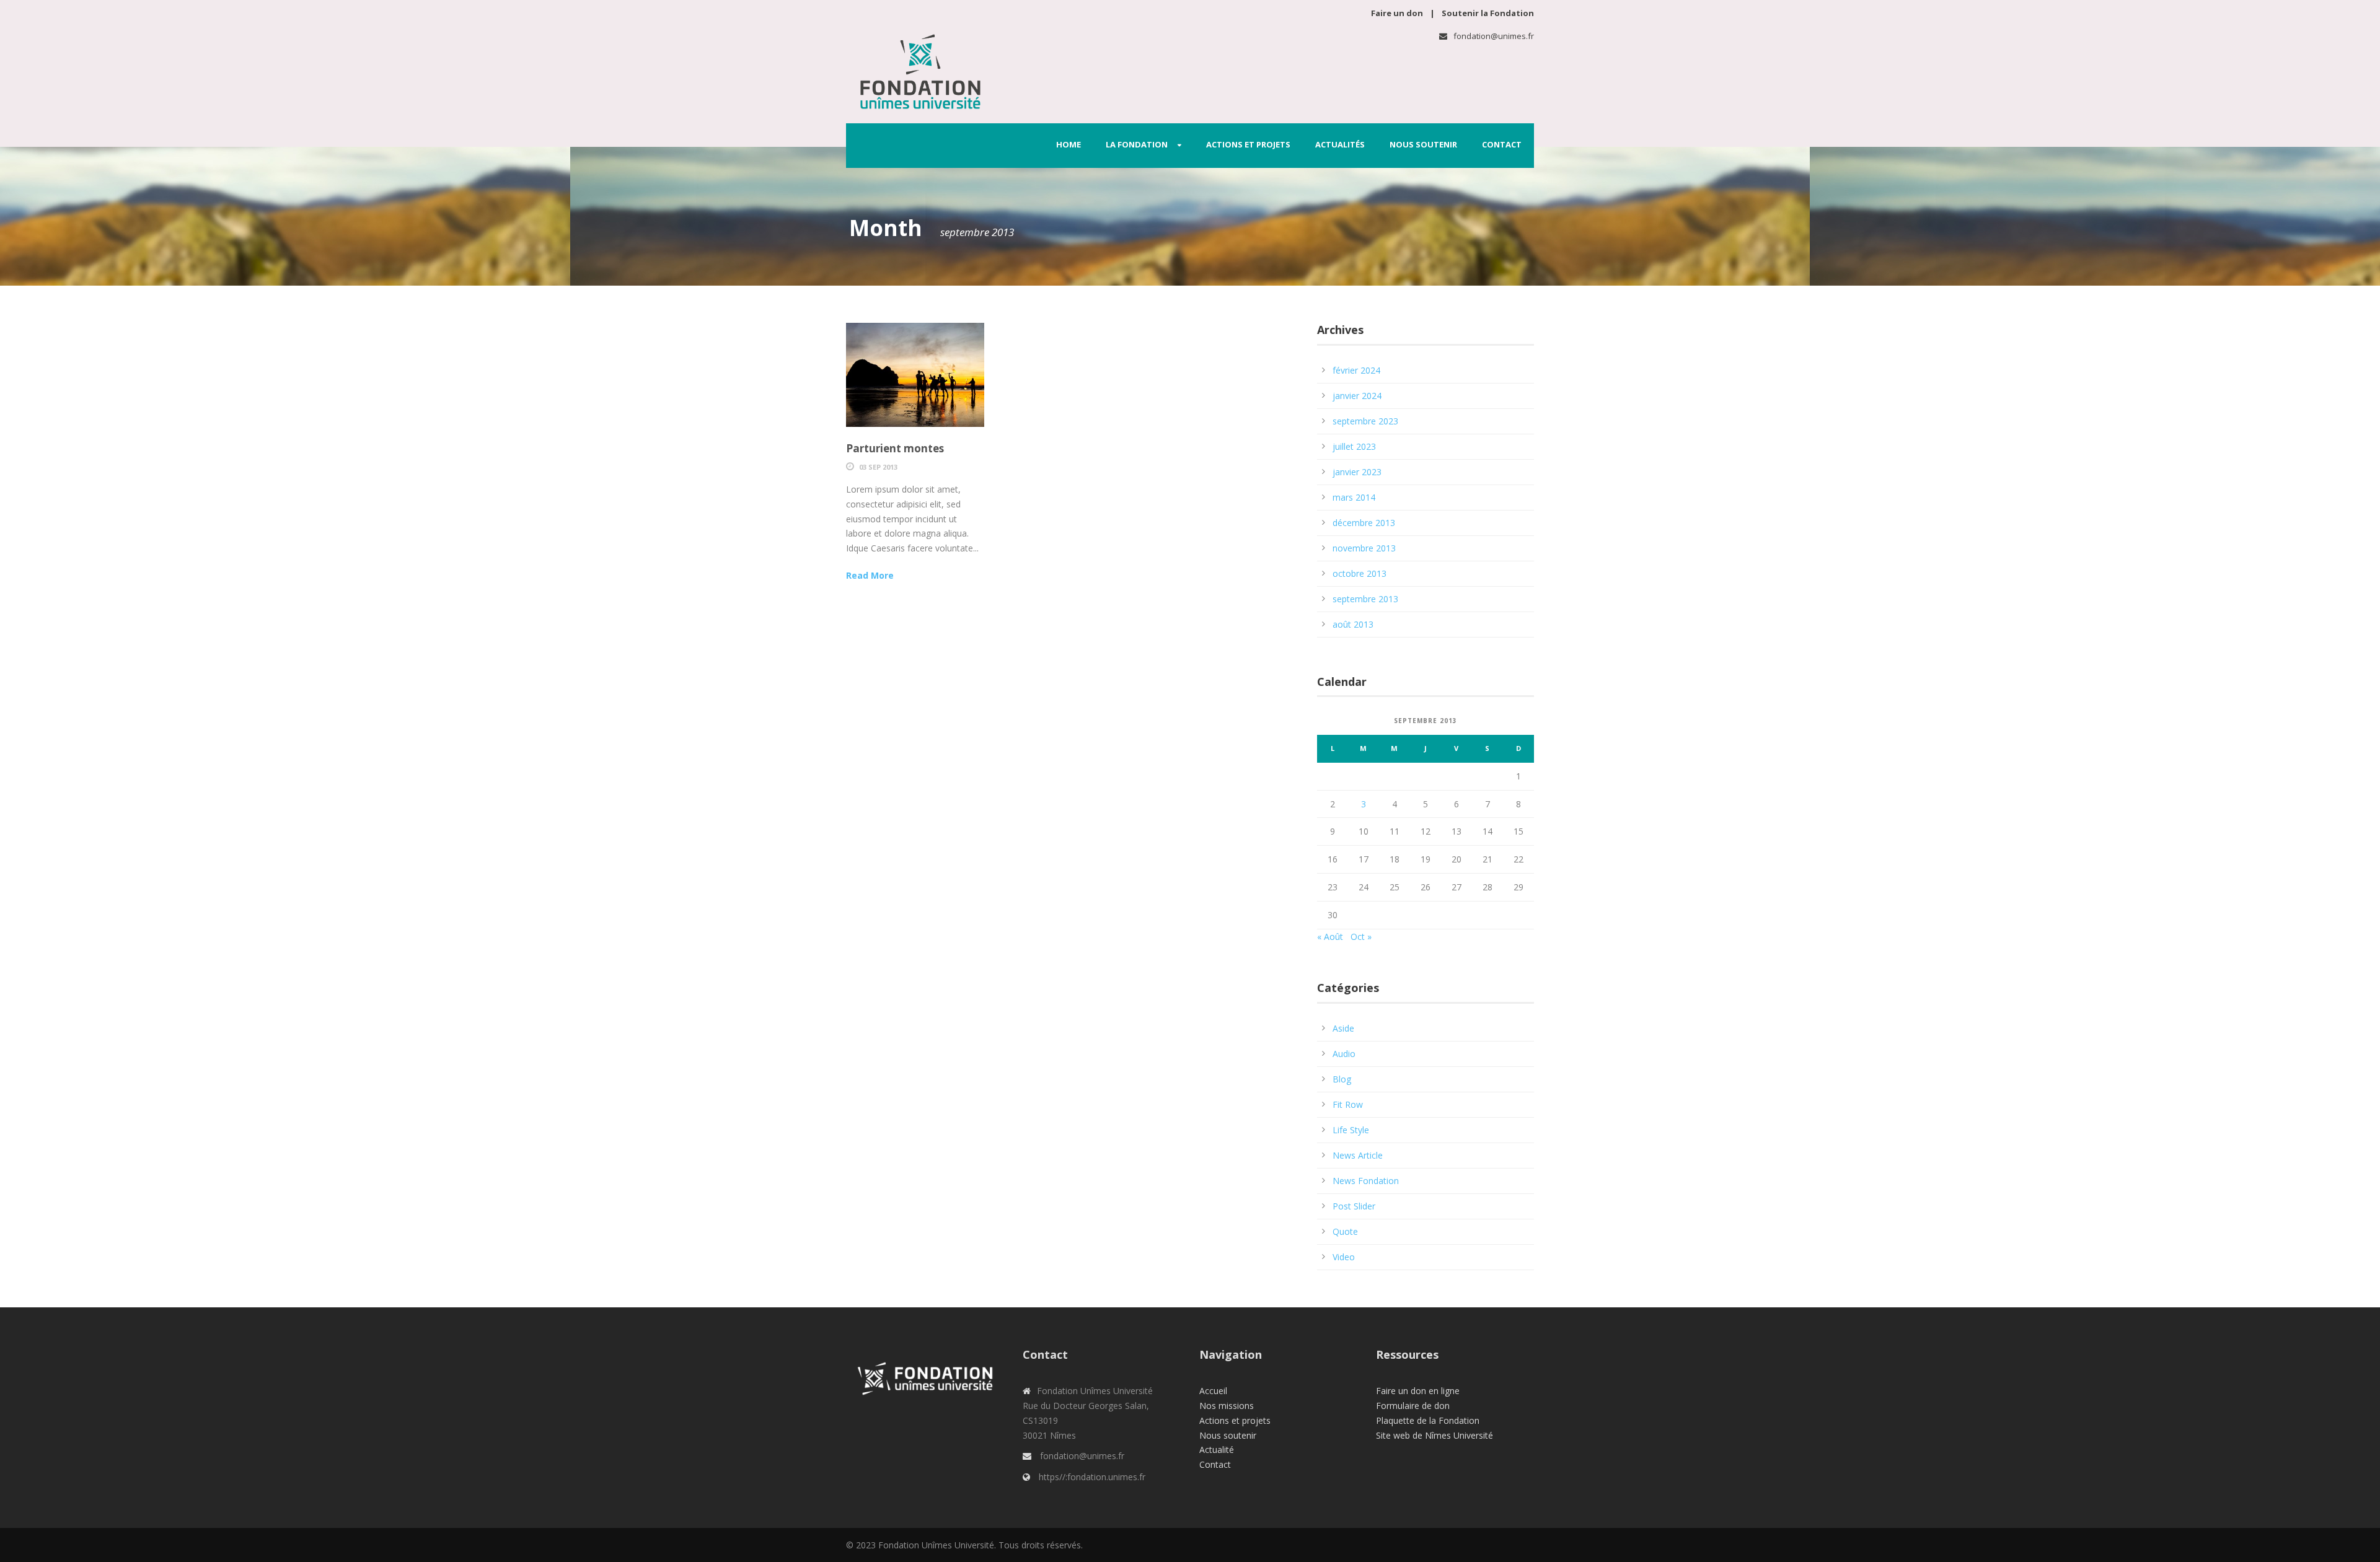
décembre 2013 (1364, 523)
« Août (1330, 937)
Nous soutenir (1423, 144)
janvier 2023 (1357, 472)
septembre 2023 (1365, 421)
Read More (870, 575)
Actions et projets (1235, 1420)
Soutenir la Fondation (1488, 13)
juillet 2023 (1354, 446)
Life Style (1351, 1130)
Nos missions (1227, 1406)
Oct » (1361, 937)
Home (1069, 144)
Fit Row (1348, 1104)
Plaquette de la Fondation (1428, 1420)
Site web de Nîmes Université (1435, 1435)
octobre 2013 (1360, 573)
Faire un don (1398, 13)
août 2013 (1353, 624)
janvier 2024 (1357, 396)
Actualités (1340, 144)
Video (1344, 1257)
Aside (1343, 1028)
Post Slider (1354, 1206)
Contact (1502, 144)
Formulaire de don (1413, 1406)
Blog (1342, 1079)
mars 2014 (1354, 497)
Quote (1345, 1231)
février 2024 (1356, 370)
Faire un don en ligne (1418, 1391)
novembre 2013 (1364, 548)
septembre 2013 (1365, 599)
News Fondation (1366, 1181)
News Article (1358, 1155)
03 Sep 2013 (878, 467)
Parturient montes (895, 448)
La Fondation (1137, 144)
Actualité (1217, 1450)
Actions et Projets (1248, 144)
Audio (1344, 1054)
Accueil (1213, 1391)
